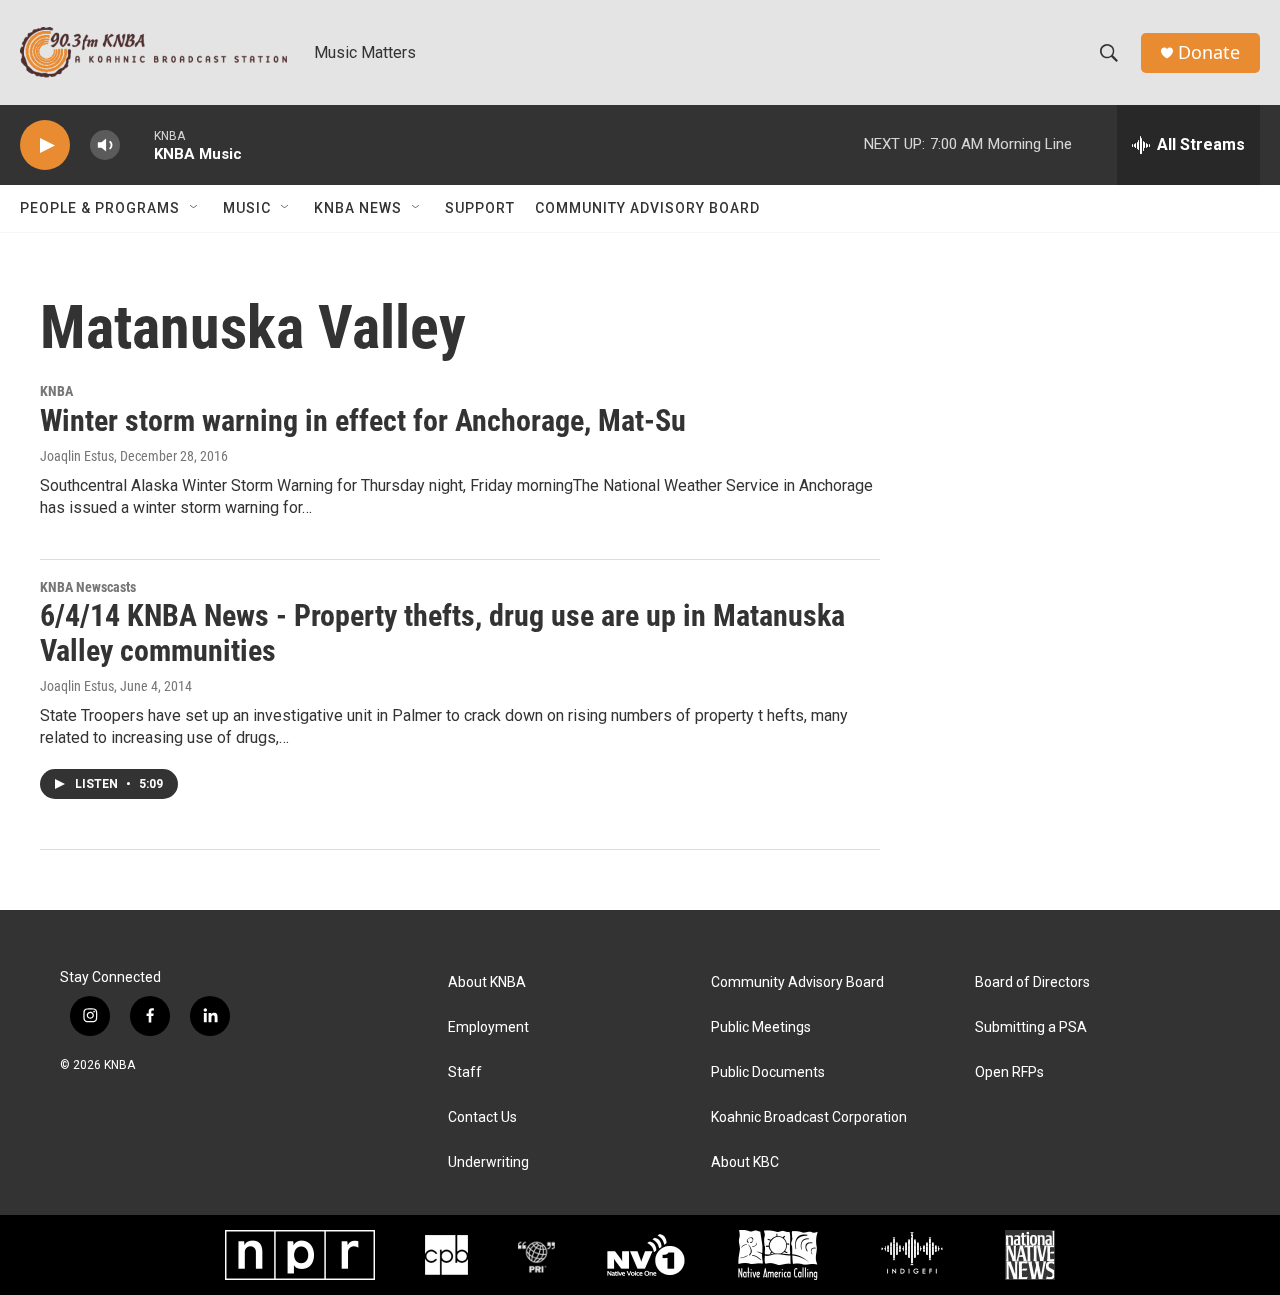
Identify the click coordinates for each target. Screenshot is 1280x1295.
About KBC (745, 1162)
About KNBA (487, 982)
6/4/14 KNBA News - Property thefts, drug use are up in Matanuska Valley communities (442, 633)
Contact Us (482, 1117)
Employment (488, 1027)
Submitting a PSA (1031, 1027)
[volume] (105, 145)
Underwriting (488, 1162)
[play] (45, 145)
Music (247, 208)
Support (480, 208)
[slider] (137, 144)
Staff (465, 1072)
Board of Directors (1032, 982)
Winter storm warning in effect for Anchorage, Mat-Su (363, 420)
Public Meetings (761, 1027)
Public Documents (768, 1072)
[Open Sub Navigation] (195, 208)
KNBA (56, 391)
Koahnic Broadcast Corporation (809, 1117)
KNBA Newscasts (88, 587)
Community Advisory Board (647, 208)
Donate (1209, 52)
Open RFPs (1009, 1072)
